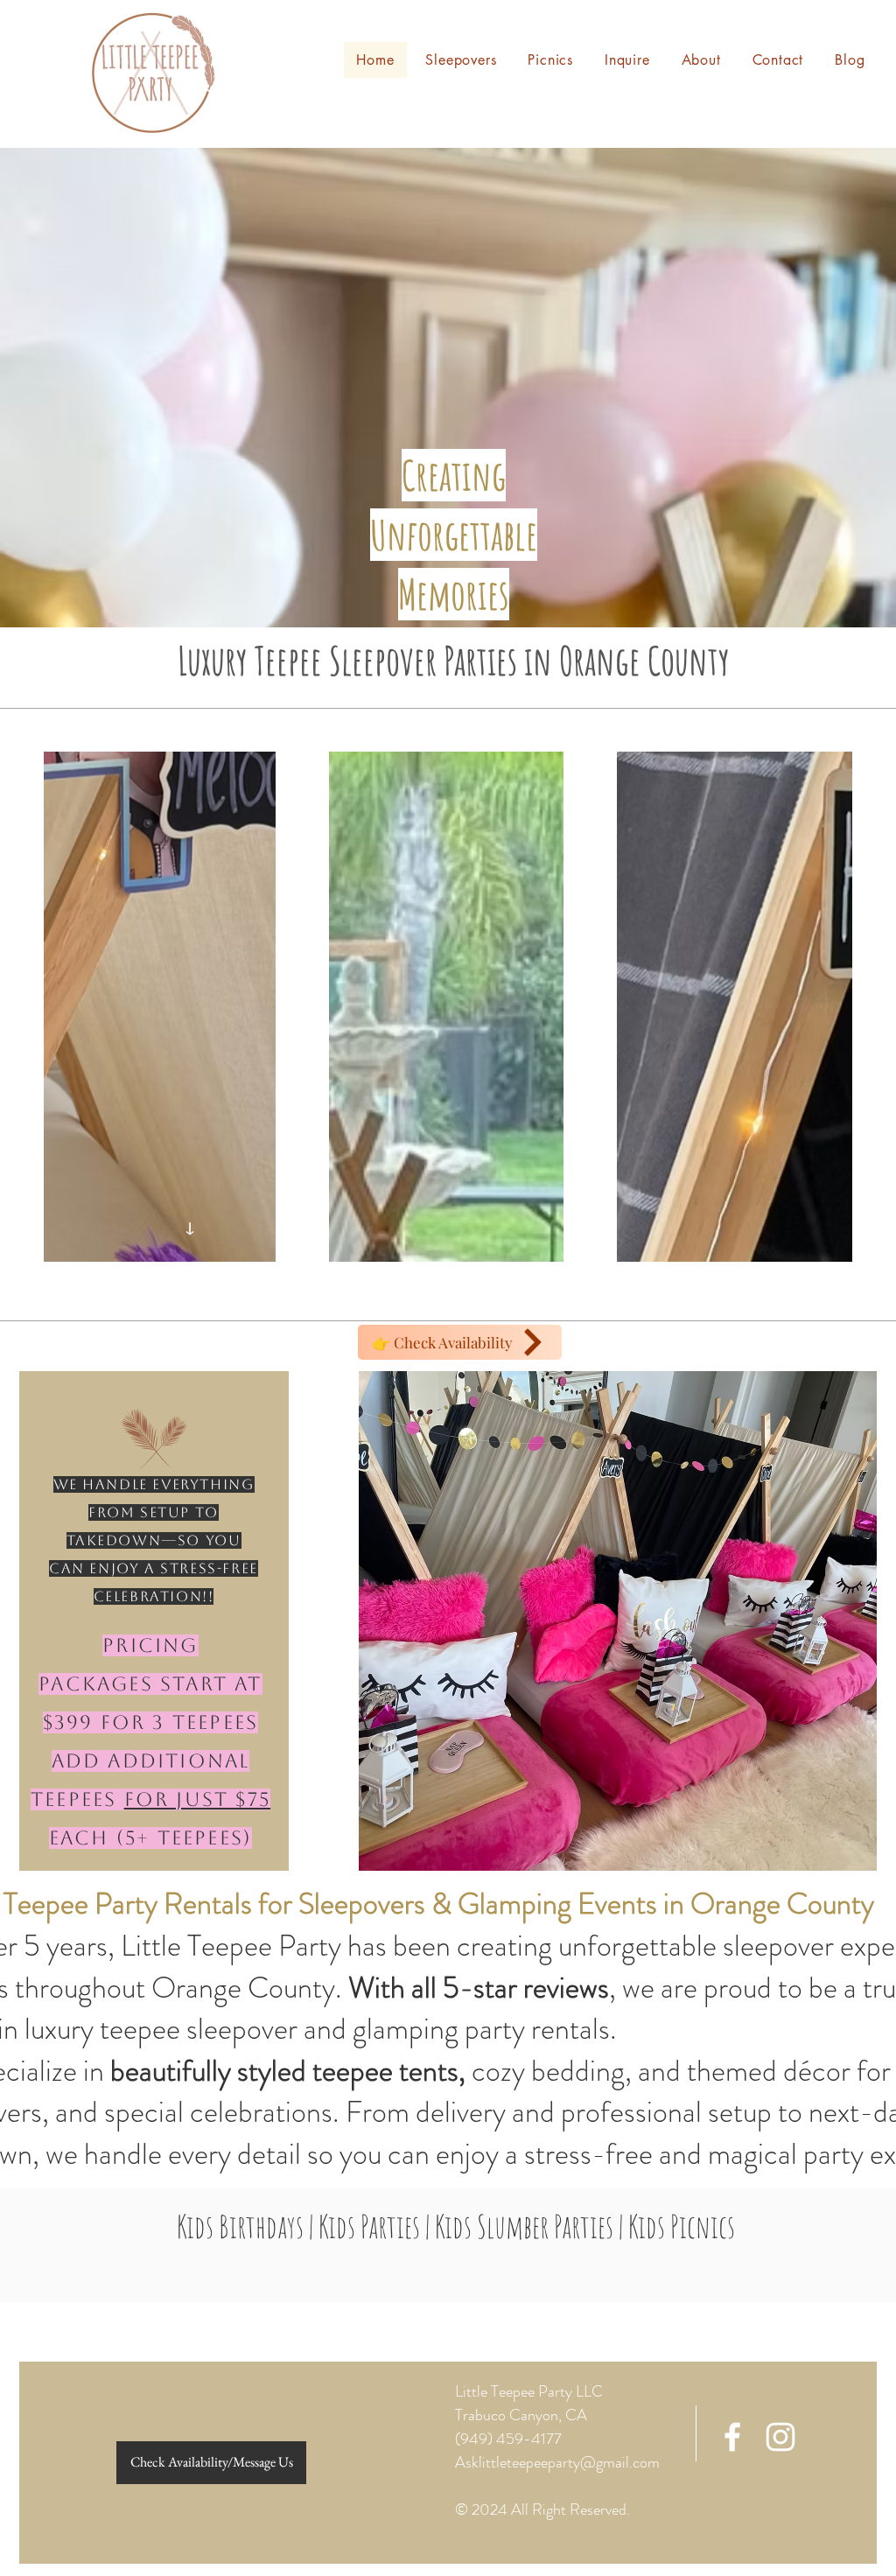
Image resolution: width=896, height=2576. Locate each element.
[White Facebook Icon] (732, 2437)
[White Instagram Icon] (780, 2437)
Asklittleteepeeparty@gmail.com (557, 2462)
